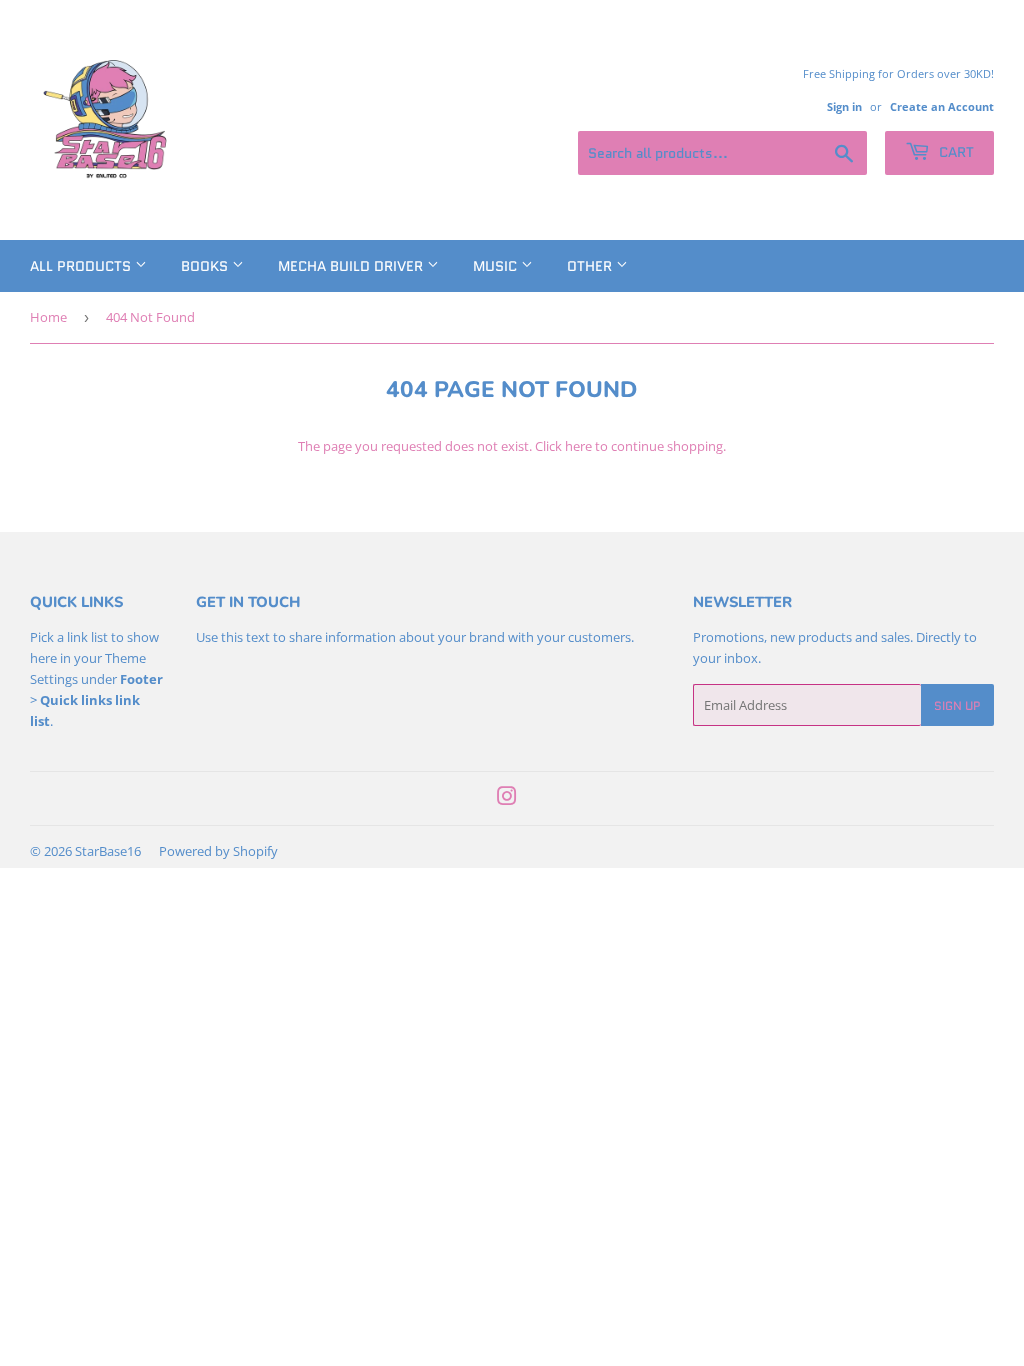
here (578, 446)
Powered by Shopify (218, 851)
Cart (954, 152)
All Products (82, 266)
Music (497, 266)
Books (206, 266)
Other (591, 266)
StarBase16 (108, 851)
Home (48, 317)
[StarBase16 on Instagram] (507, 799)
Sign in (844, 106)
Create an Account (942, 106)
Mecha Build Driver (352, 266)
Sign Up (957, 705)
